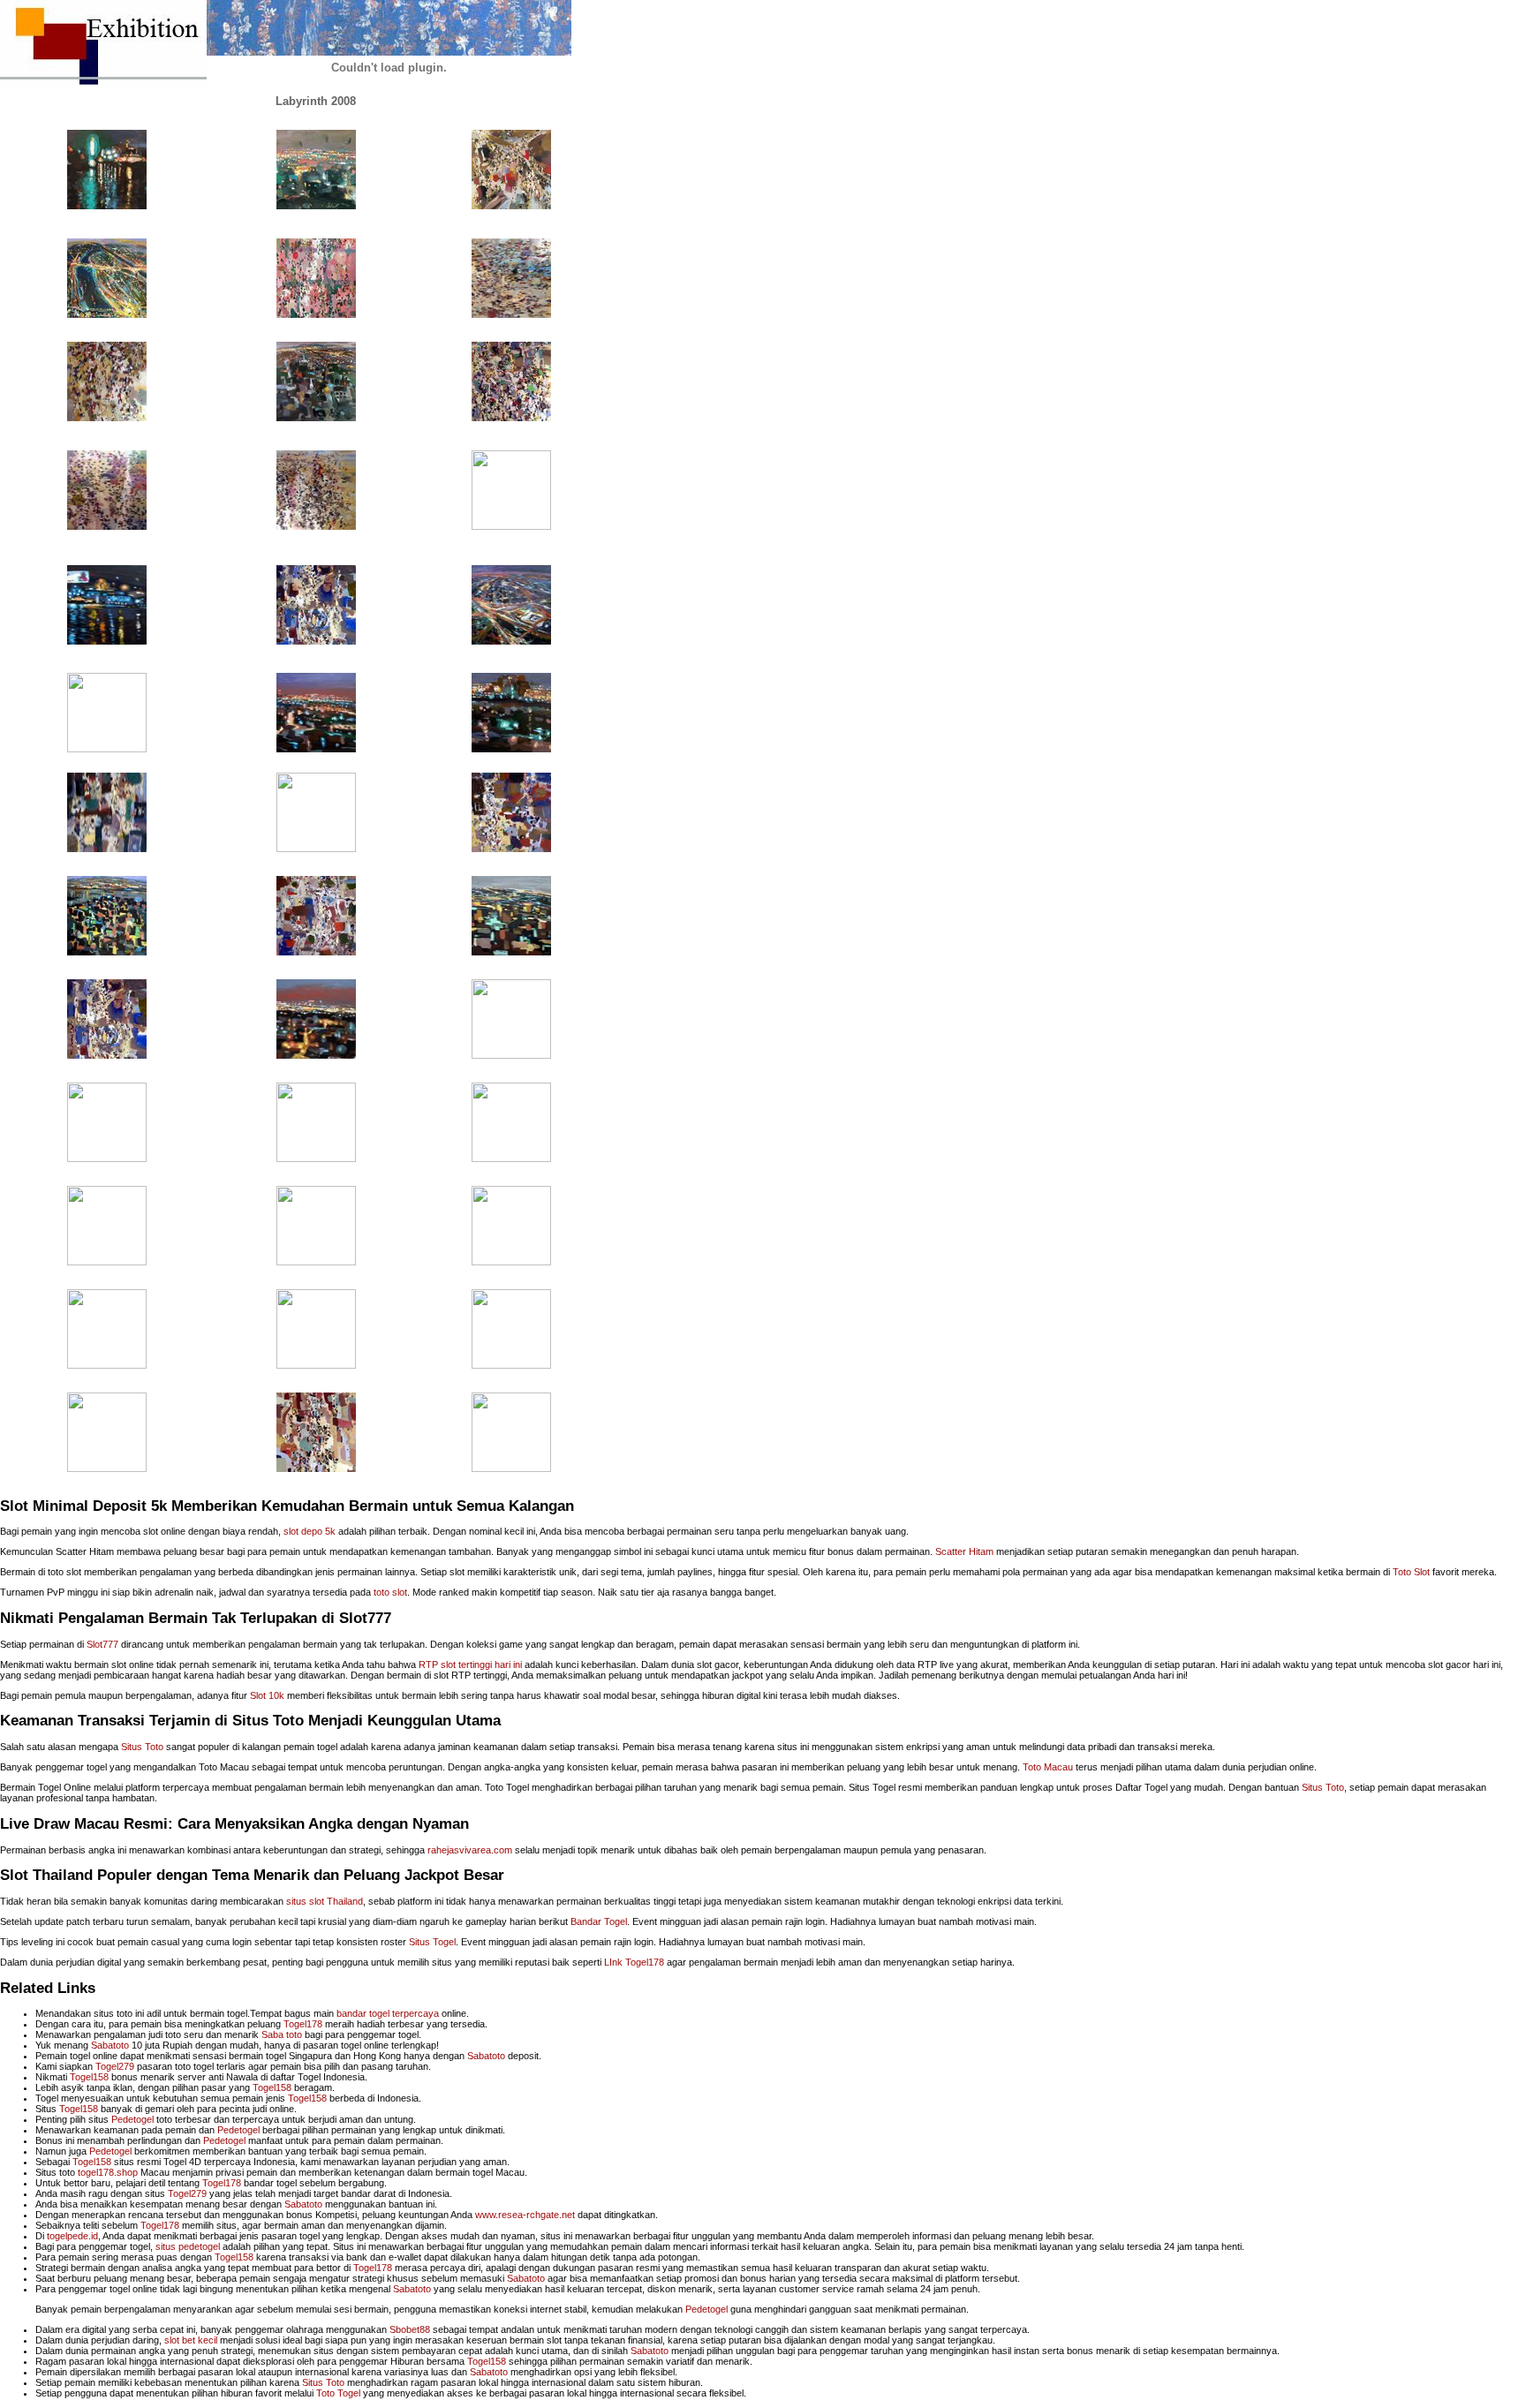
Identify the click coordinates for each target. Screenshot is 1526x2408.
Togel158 (89, 2077)
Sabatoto (110, 2045)
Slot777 (102, 1644)
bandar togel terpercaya (388, 2013)
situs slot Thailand (325, 1901)
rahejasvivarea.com (470, 1850)
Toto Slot (1411, 1572)
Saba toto (282, 2034)
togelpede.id (72, 2236)
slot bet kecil (191, 2340)
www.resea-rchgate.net (525, 2215)
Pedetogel (132, 2119)
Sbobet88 (410, 2329)
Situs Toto (142, 1747)
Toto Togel (338, 2393)
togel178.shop (108, 2172)
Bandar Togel (599, 1921)
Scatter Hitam (964, 1551)
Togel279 (115, 2066)
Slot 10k (267, 1695)
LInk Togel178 (634, 1962)
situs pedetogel (188, 2246)
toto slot (390, 1592)
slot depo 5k (310, 1531)
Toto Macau (1048, 1767)
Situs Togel (432, 1942)
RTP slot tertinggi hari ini (470, 1664)
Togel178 (303, 2024)
